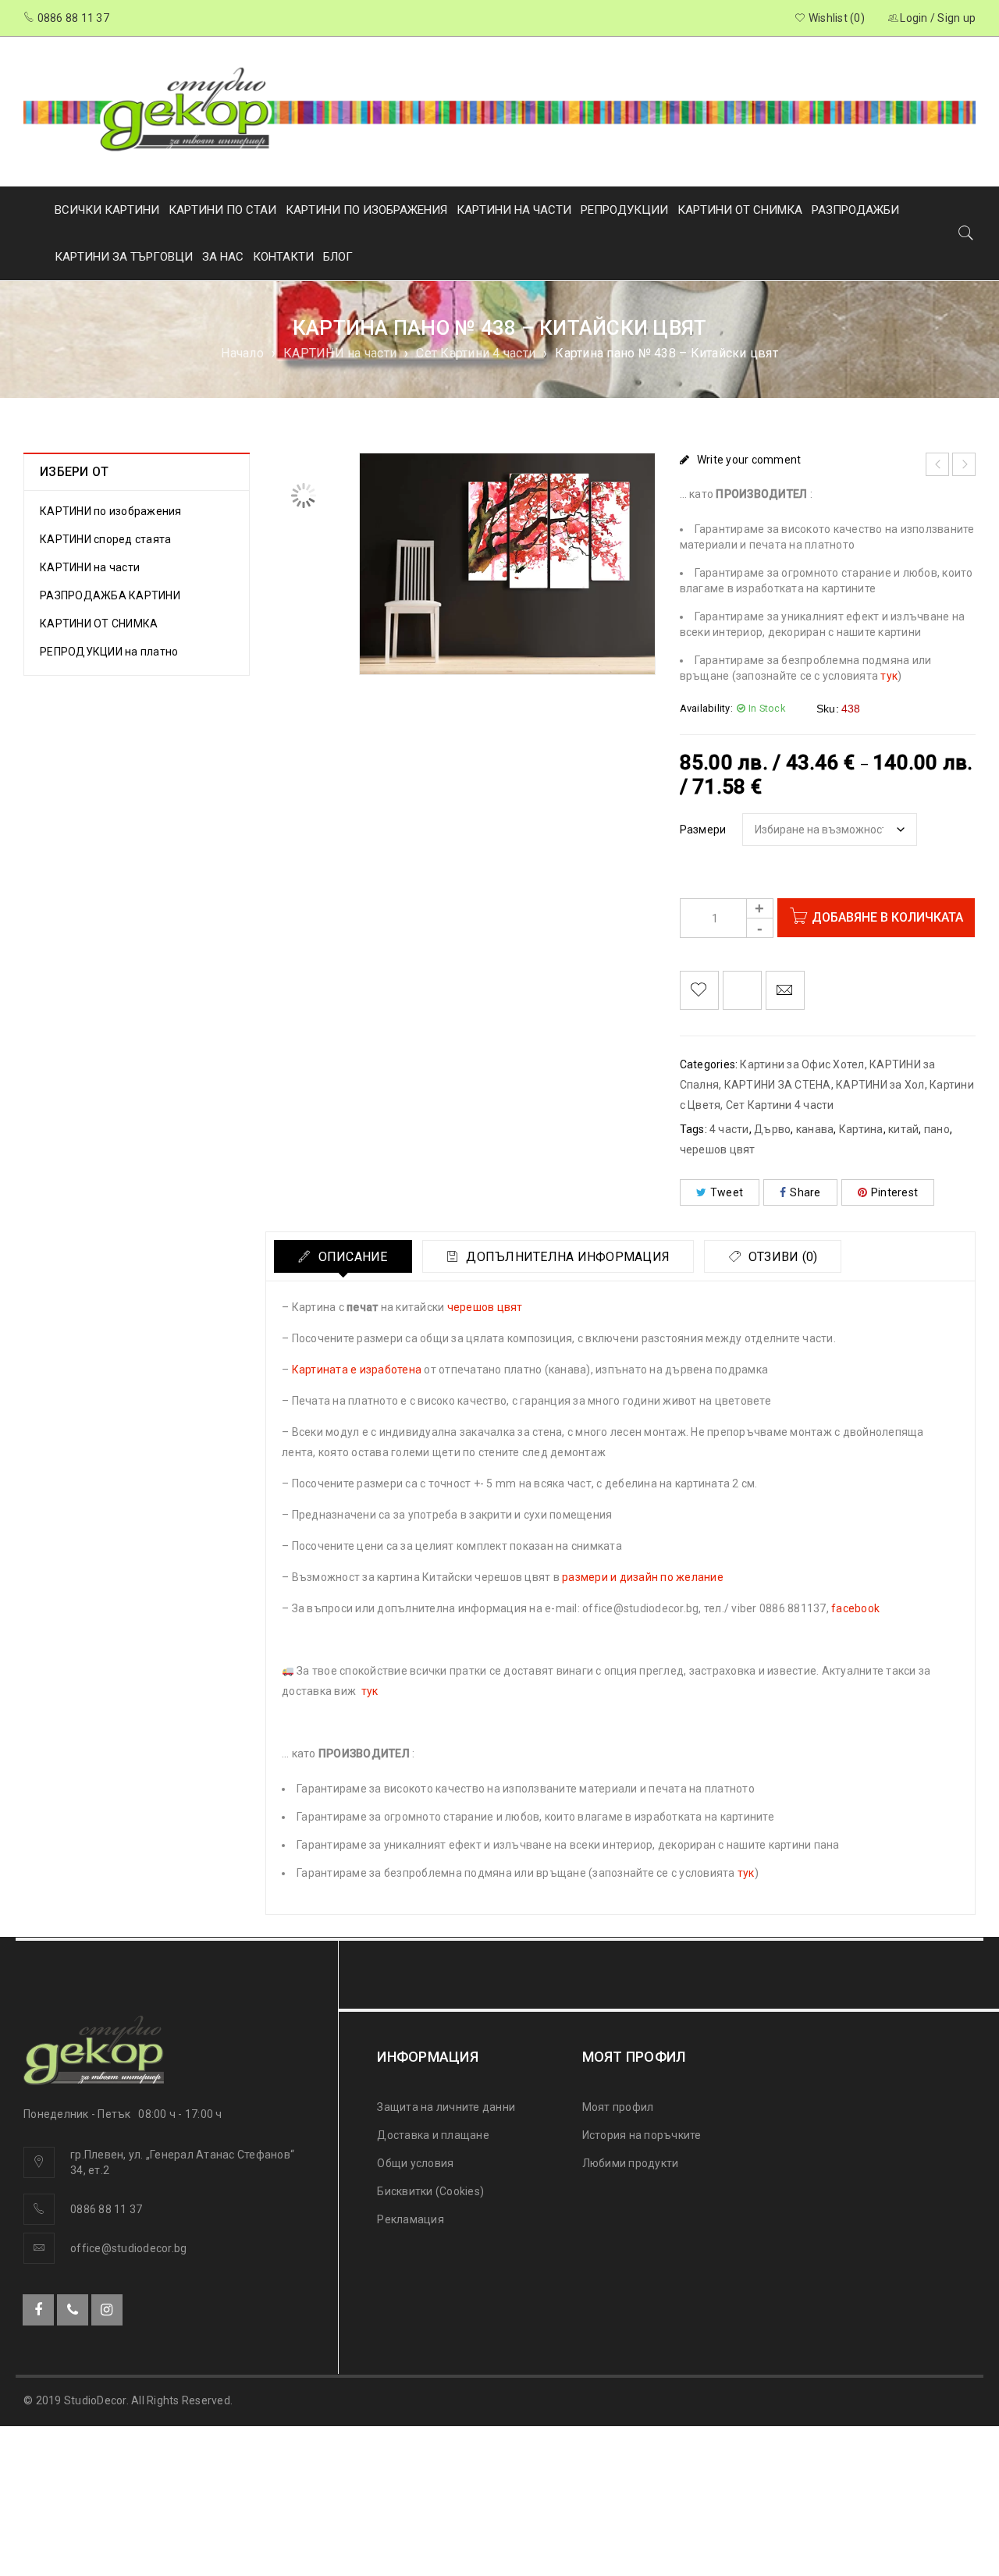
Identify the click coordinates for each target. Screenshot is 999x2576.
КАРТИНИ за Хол (880, 1085)
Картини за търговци (124, 257)
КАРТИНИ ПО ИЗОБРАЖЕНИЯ (366, 210)
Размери (703, 830)
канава (815, 1129)
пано (937, 1129)
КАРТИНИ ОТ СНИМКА (740, 210)
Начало (242, 353)
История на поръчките (642, 2135)
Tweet (727, 1192)
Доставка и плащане (433, 2135)
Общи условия (415, 2163)
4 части (729, 1129)
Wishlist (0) (835, 18)
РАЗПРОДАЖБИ (855, 210)
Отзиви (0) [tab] (782, 1257)
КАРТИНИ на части (340, 353)
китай (903, 1129)
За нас (223, 257)
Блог (338, 257)
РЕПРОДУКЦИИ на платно (109, 652)
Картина (861, 1129)
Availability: (706, 708)
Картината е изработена (357, 1370)
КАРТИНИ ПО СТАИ (222, 210)
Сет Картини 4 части (476, 353)
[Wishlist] (699, 990)
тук (889, 676)
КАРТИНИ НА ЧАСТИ (514, 210)
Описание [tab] (351, 1257)
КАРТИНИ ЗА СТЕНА (778, 1085)
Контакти (283, 257)
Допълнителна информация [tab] (566, 1257)
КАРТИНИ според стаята (105, 539)
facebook (855, 1608)
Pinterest (894, 1192)
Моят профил (618, 2107)
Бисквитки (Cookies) (430, 2191)
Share (805, 1192)
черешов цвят (718, 1149)
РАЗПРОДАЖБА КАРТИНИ (110, 595)
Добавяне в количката (887, 917)
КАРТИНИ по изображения (111, 511)
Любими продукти (631, 2163)
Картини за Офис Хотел (802, 1064)
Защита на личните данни (446, 2107)
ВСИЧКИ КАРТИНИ (107, 210)
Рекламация (411, 2219)
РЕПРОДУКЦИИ (624, 210)
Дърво (772, 1129)
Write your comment (749, 460)
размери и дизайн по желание (643, 1577)
